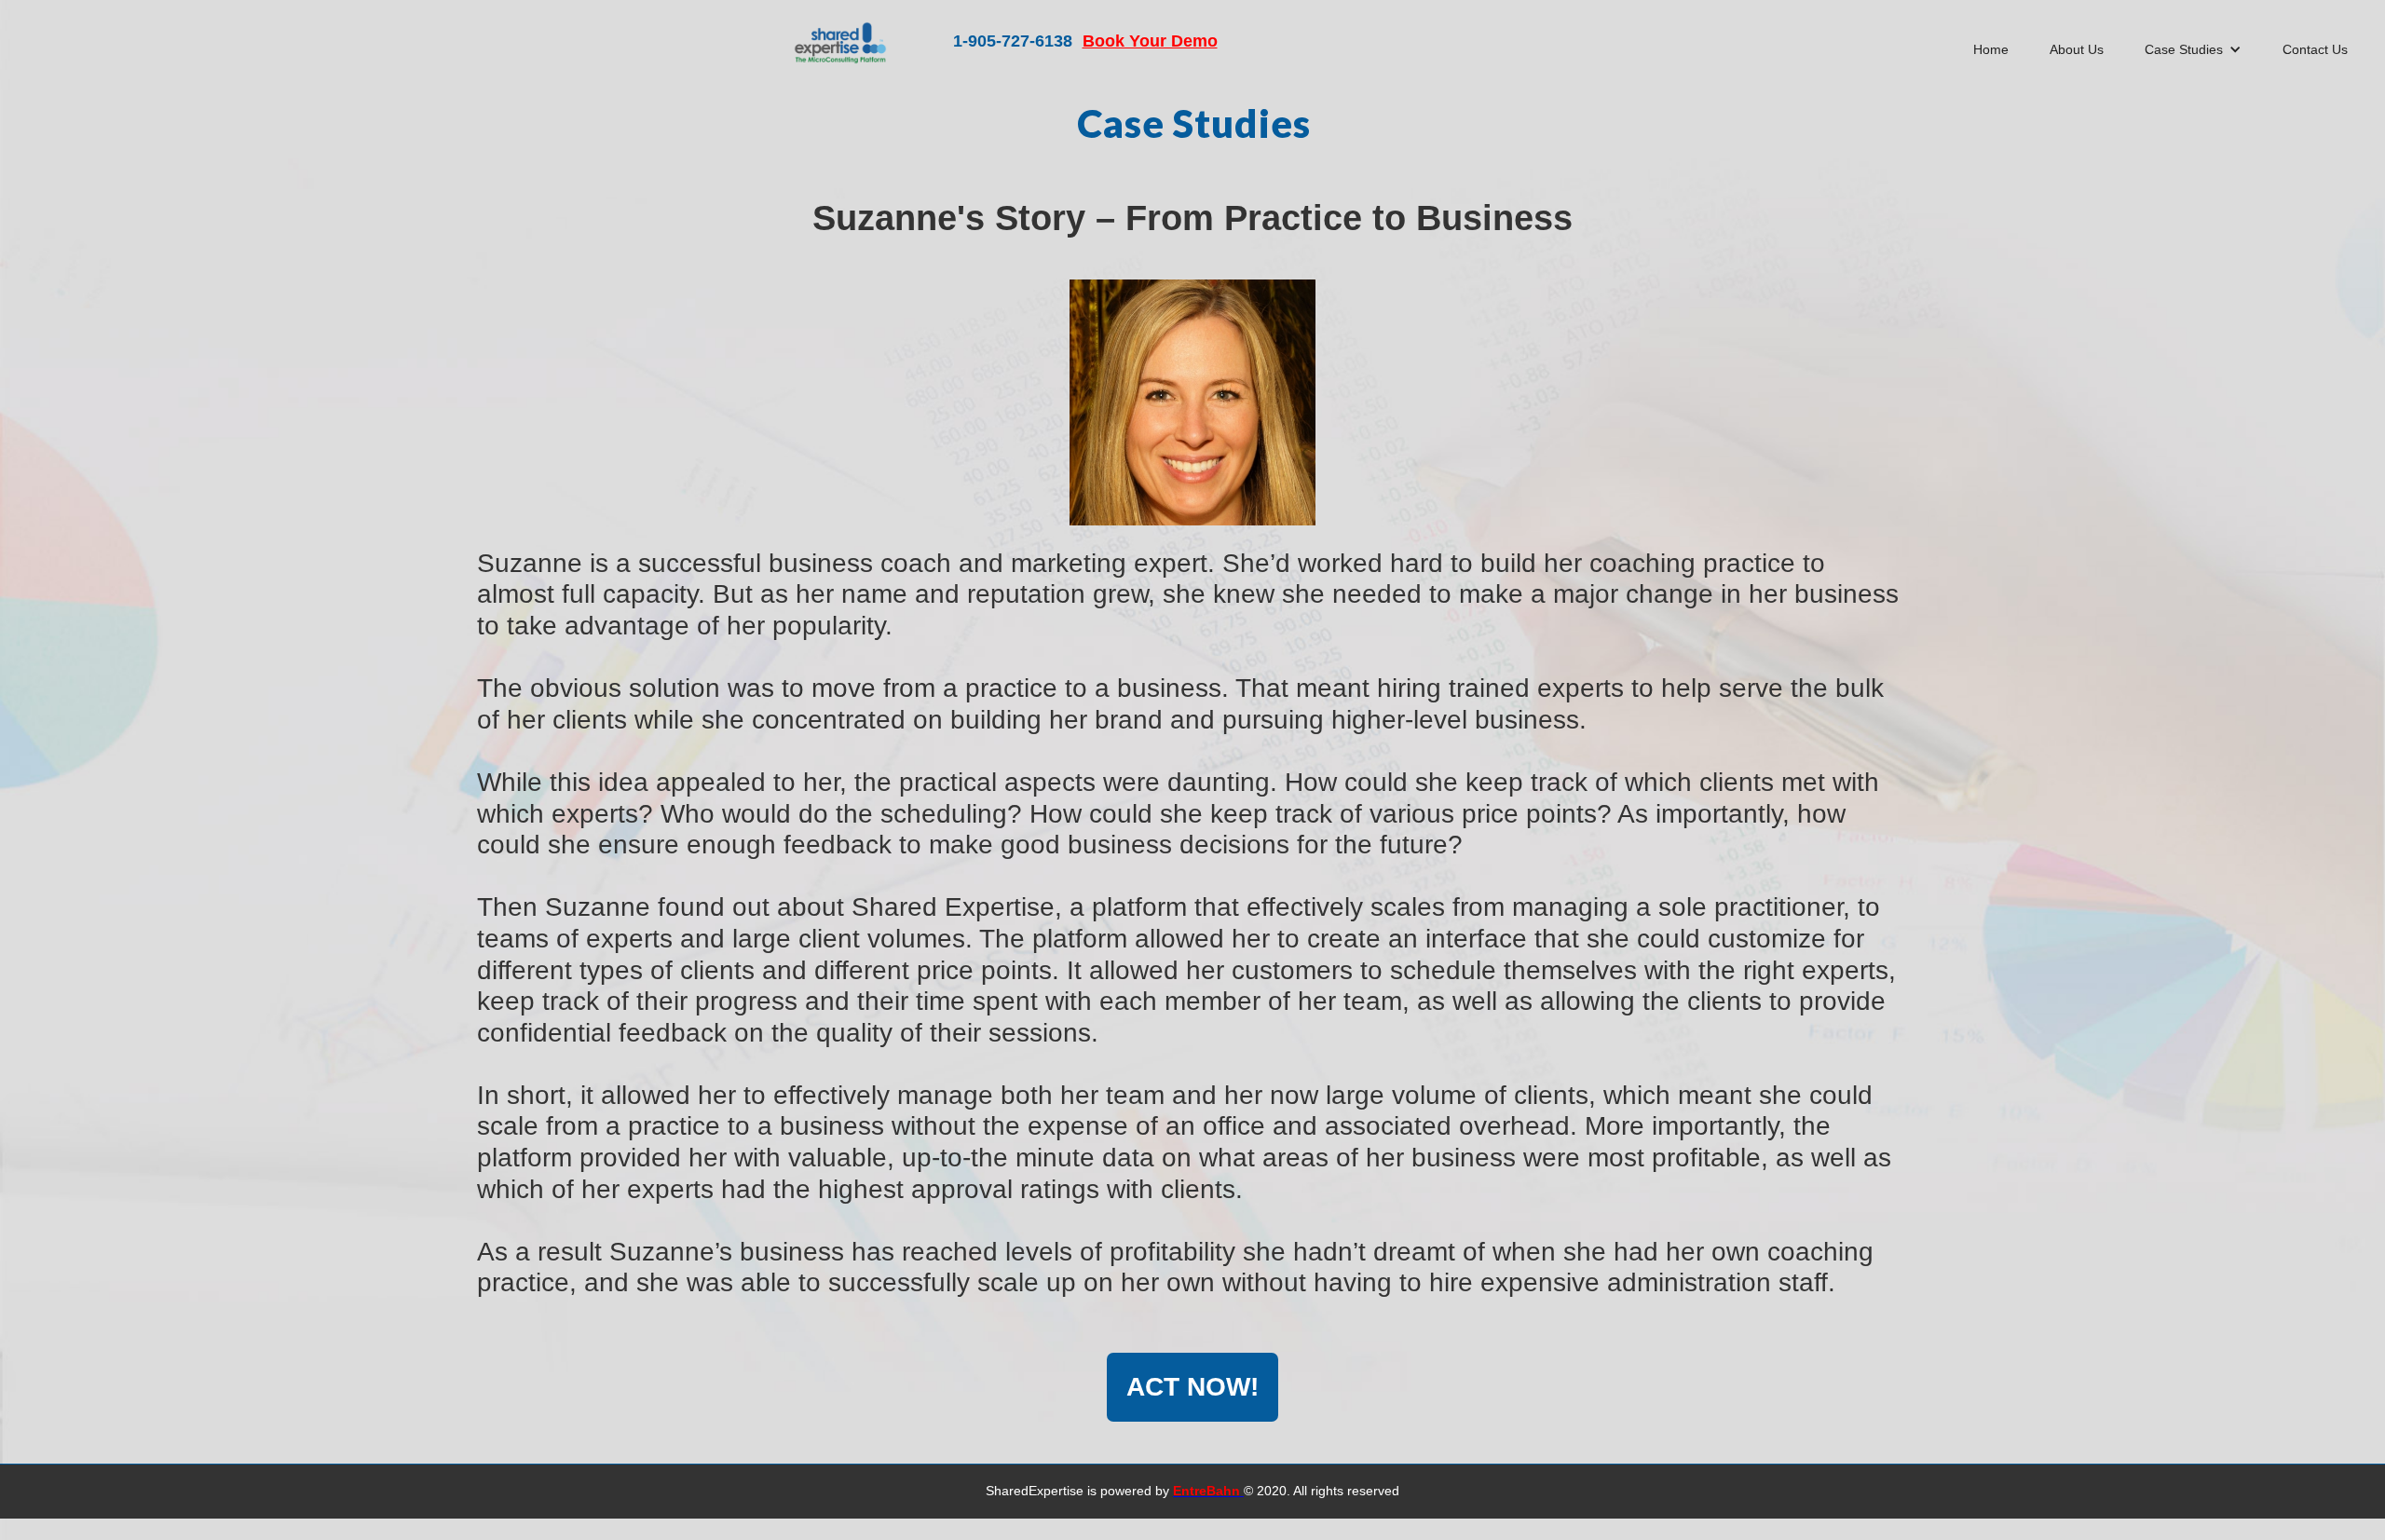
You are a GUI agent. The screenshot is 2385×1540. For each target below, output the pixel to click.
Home (1991, 49)
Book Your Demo (1150, 41)
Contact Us (2315, 49)
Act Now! (1192, 1387)
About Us (2077, 49)
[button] (2193, 49)
